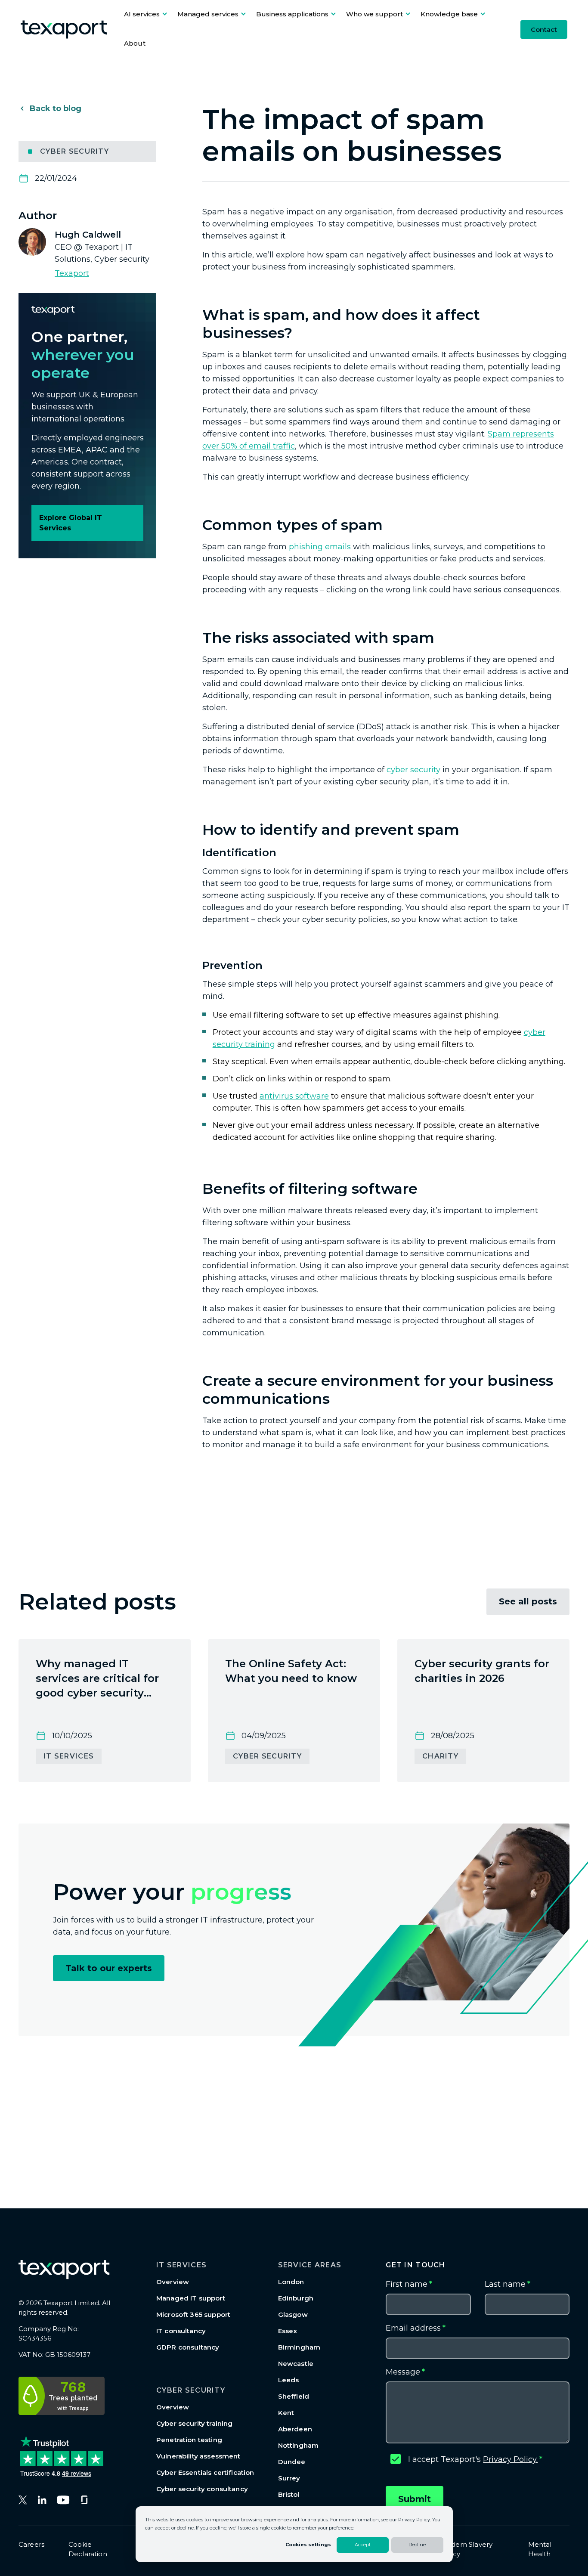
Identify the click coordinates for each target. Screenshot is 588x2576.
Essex (288, 2331)
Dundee (292, 2462)
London (291, 2282)
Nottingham (299, 2445)
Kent (286, 2413)
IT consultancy (181, 2331)
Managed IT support (191, 2298)
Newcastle (296, 2364)
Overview (173, 2282)
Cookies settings (308, 2545)
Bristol (289, 2494)
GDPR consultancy (188, 2347)
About (135, 43)
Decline (417, 2545)
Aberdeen (295, 2429)
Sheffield (294, 2396)
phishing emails (320, 547)
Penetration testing (189, 2440)
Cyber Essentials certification (205, 2472)
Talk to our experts (109, 1968)
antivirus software (294, 1096)
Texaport (72, 273)
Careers (31, 2544)
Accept (363, 2545)
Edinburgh (296, 2298)
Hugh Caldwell (88, 235)
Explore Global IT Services (71, 523)
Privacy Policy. (510, 2459)
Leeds (289, 2380)
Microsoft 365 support (193, 2314)
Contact (544, 29)
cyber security (413, 770)
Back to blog (56, 108)
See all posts (528, 1601)
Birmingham (299, 2347)
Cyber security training (194, 2423)
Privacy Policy (414, 2520)
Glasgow (293, 2314)
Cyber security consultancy (202, 2489)
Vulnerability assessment (198, 2456)
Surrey (289, 2478)
